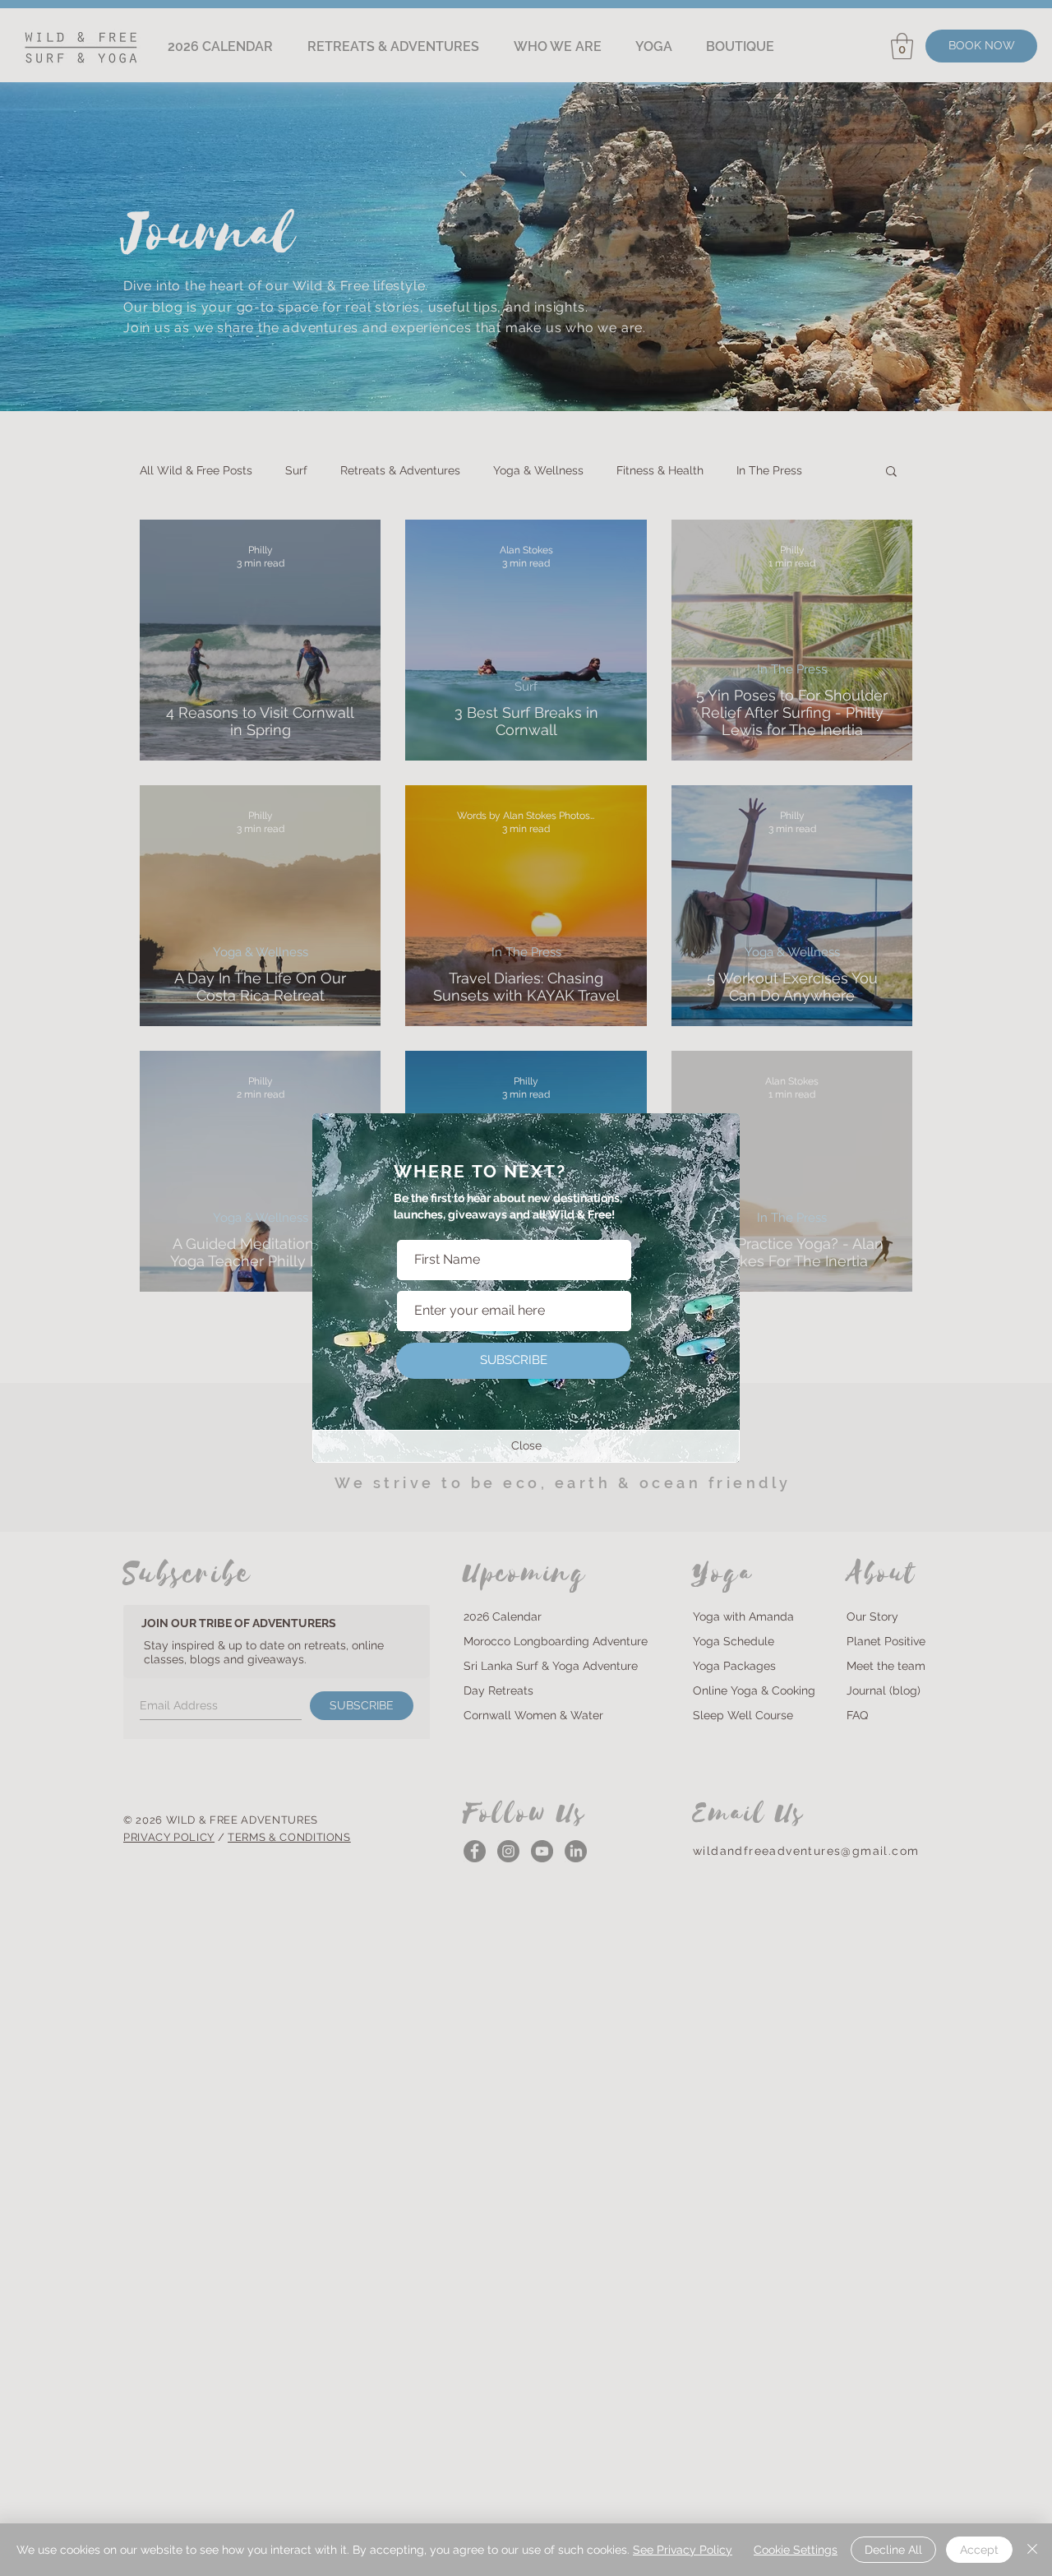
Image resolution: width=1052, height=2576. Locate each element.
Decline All (893, 2550)
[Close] (1032, 2550)
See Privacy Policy (683, 2550)
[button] (526, 1446)
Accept (979, 2550)
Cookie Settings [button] (796, 2550)
